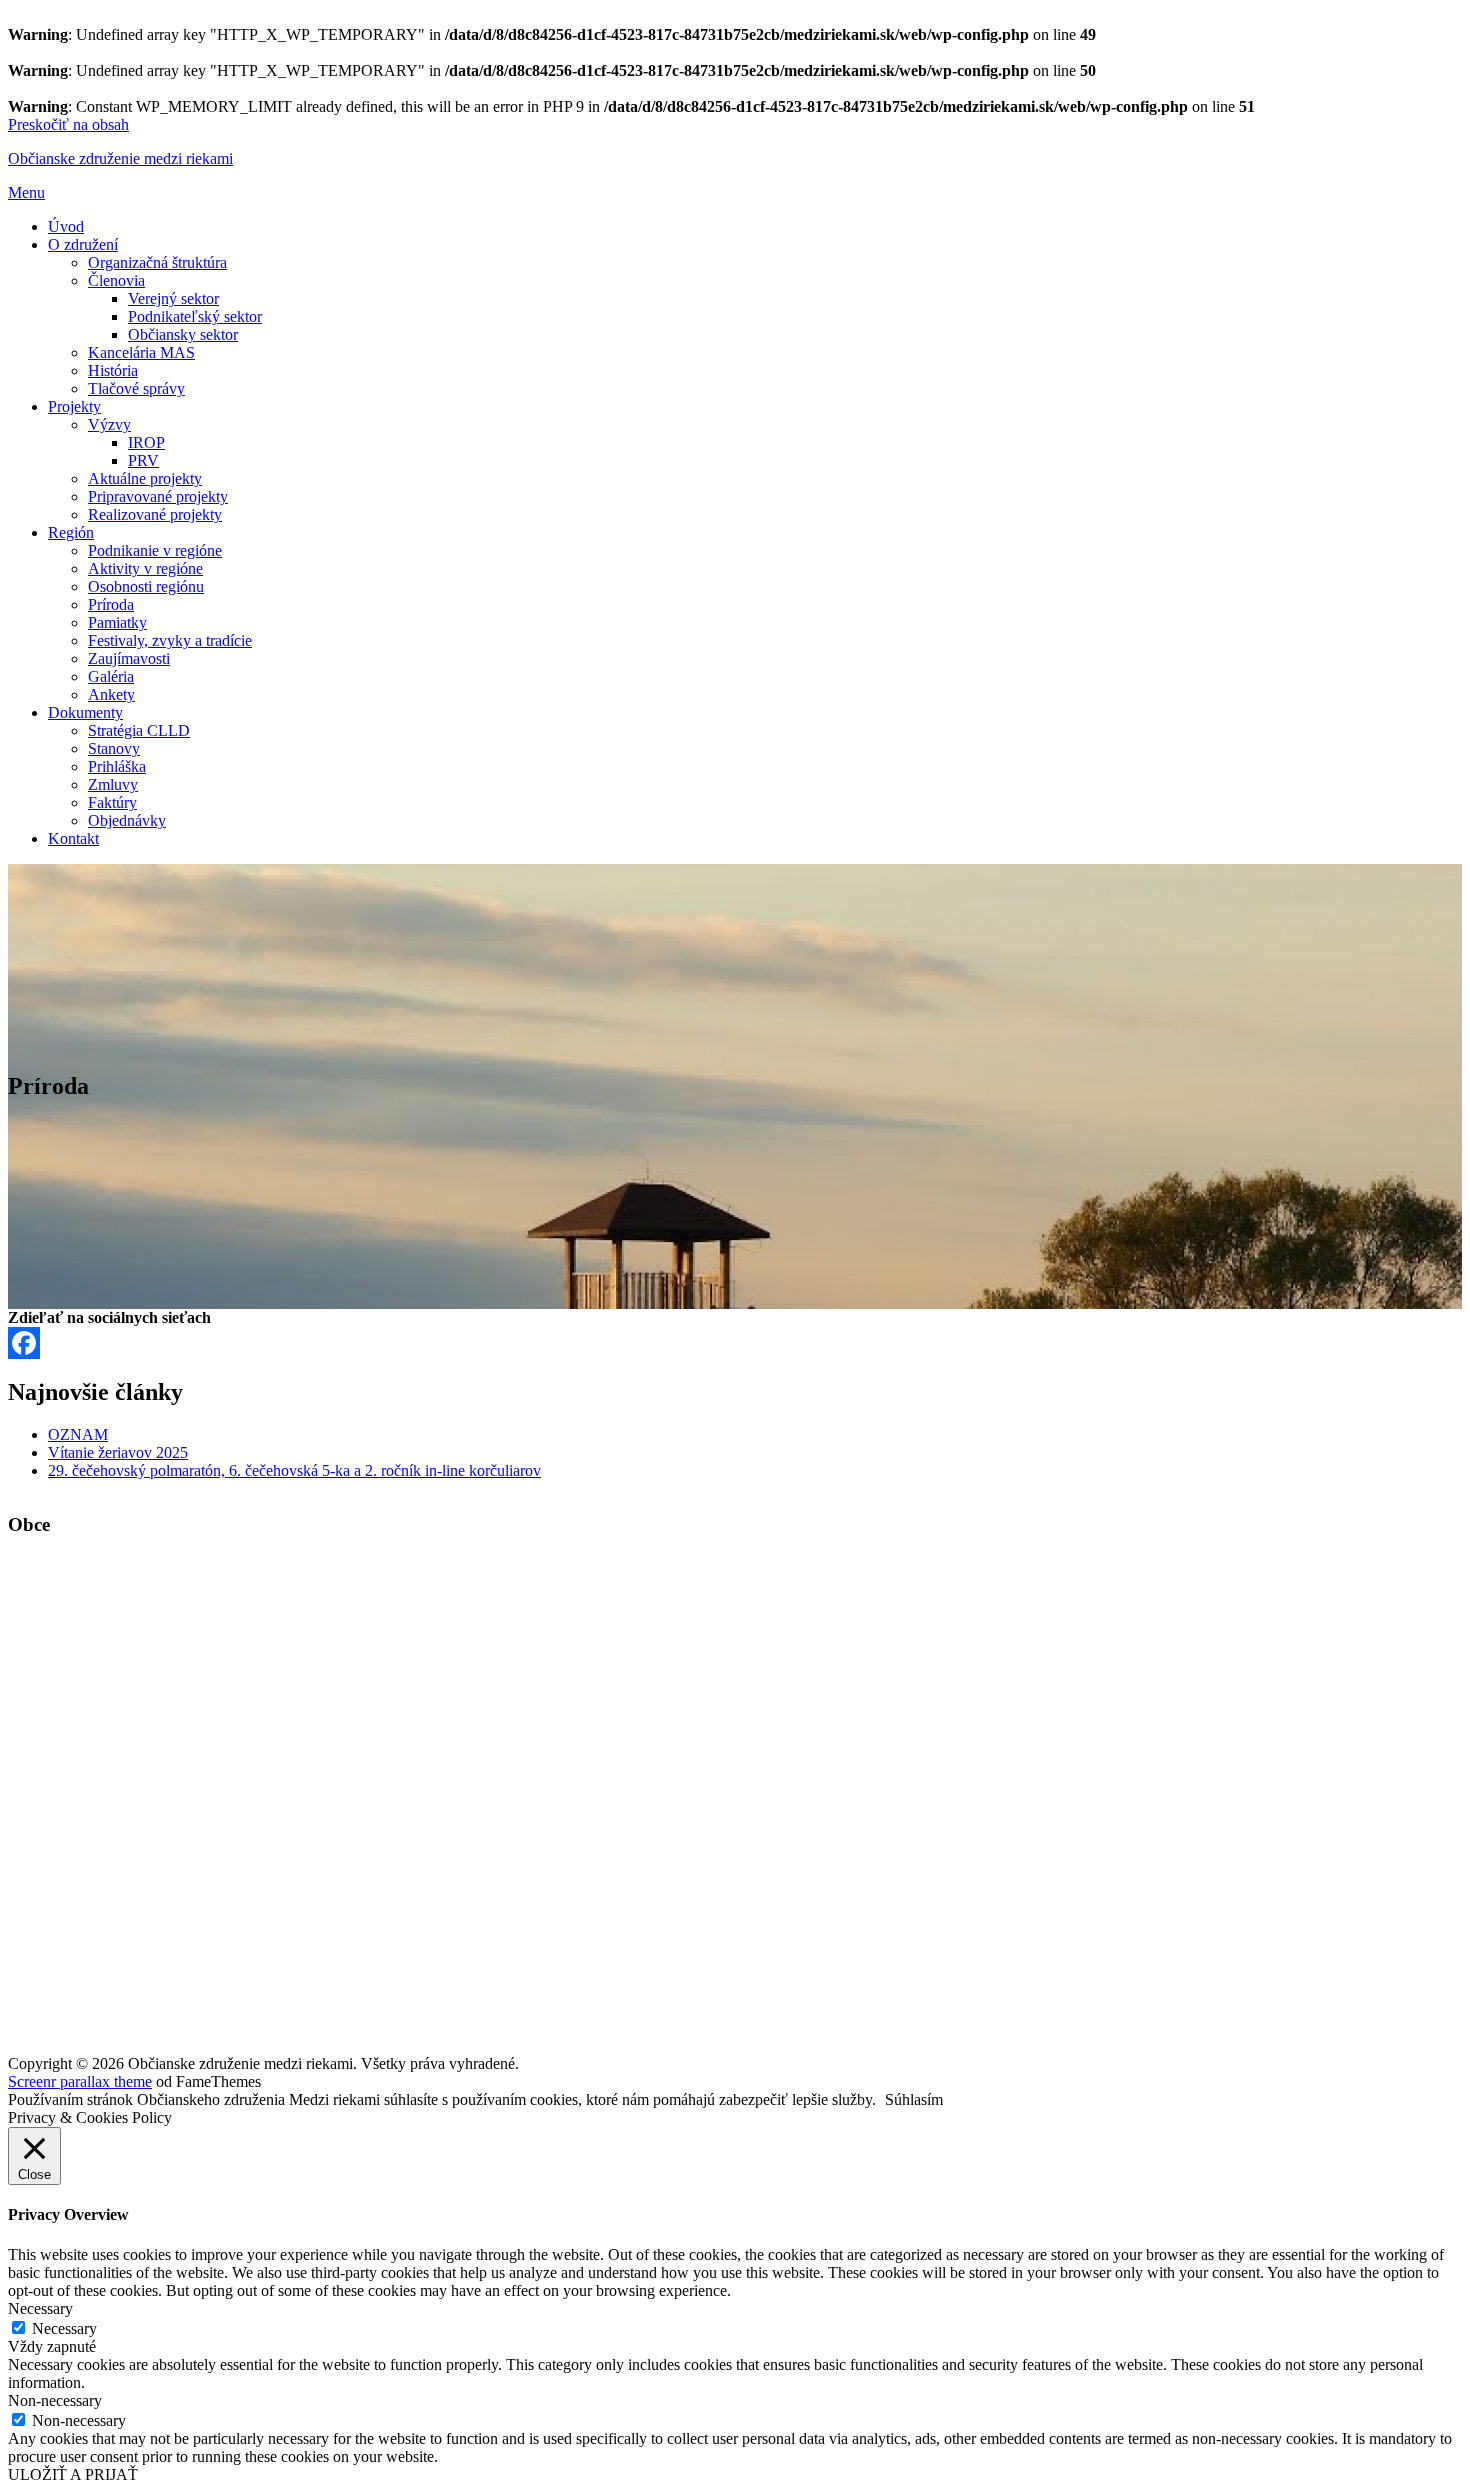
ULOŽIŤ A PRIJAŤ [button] (73, 2474)
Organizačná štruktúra (157, 262)
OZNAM (78, 1434)
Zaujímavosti (129, 658)
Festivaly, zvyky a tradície (170, 640)
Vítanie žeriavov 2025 (118, 1452)
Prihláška (117, 766)
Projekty (74, 406)
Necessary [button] (40, 2308)
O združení (83, 244)
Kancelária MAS (141, 352)
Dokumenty (85, 712)
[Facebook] (735, 1343)
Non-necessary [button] (55, 2400)
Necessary (64, 2328)
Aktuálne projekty (145, 478)
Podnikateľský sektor (195, 316)
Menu (26, 192)
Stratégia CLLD (139, 730)
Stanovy (114, 748)
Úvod (66, 226)
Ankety (111, 694)
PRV (143, 460)
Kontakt (73, 838)
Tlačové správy (136, 388)
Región (71, 532)
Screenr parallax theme (80, 2081)
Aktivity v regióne (145, 568)
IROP (146, 442)
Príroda (111, 604)
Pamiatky (117, 622)
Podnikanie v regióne (155, 550)
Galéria (111, 676)
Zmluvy (113, 784)
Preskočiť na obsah (68, 124)
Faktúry (112, 802)
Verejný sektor (173, 298)
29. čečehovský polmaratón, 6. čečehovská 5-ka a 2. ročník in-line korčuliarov (294, 1470)
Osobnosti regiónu (146, 586)
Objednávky (127, 820)
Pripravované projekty (158, 496)
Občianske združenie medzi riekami (120, 158)
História (113, 370)
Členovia (116, 280)
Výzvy (109, 424)
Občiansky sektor (183, 334)
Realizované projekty (155, 514)
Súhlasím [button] (914, 2099)
